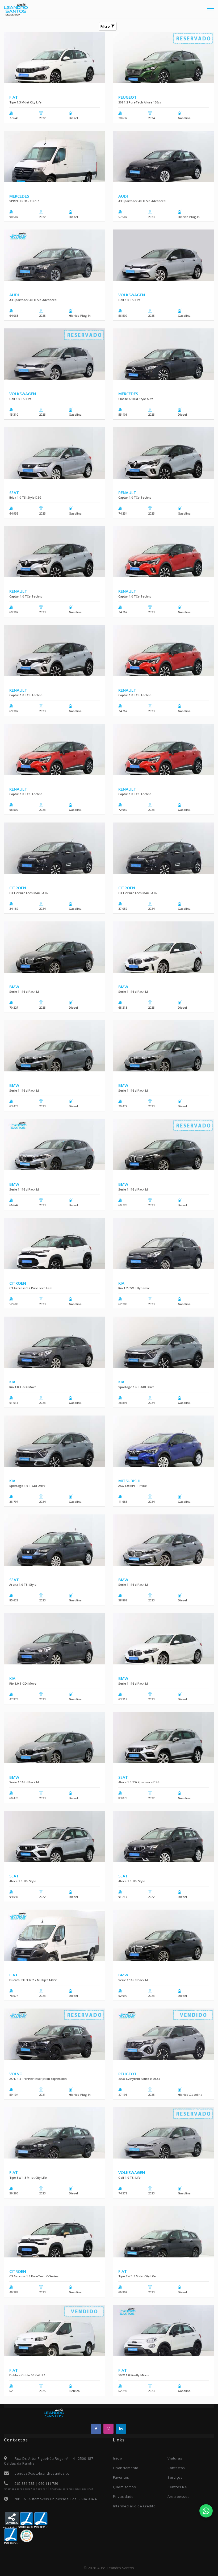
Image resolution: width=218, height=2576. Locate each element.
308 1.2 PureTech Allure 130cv (140, 102)
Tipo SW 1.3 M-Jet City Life (28, 2178)
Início (118, 2458)
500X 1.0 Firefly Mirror (134, 2375)
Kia (121, 1283)
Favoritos (121, 2477)
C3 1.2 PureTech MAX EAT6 (29, 893)
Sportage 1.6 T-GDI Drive (136, 1387)
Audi (123, 196)
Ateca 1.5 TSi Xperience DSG (139, 1782)
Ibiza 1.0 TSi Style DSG (25, 497)
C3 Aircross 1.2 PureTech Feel (31, 1288)
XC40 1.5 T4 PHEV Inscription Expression (38, 2079)
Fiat (14, 97)
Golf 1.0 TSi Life (129, 300)
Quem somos (124, 2487)
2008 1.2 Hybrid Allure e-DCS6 (139, 2079)
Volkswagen (132, 295)
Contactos (176, 2468)
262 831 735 (25, 2483)
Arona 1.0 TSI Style (23, 1585)
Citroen (18, 888)
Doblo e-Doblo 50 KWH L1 (27, 2375)
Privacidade (123, 2496)
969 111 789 (48, 2483)
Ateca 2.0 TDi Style (23, 1881)
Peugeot (127, 97)
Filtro (106, 26)
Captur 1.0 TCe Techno (135, 497)
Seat (14, 492)
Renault (127, 492)
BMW (14, 987)
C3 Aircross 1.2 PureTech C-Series (34, 2276)
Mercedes (19, 196)
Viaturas (175, 2458)
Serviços (175, 2477)
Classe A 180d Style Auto (136, 399)
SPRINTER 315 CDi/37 (24, 201)
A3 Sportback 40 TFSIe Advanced (142, 201)
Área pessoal (179, 2496)
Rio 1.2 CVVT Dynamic (134, 1288)
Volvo (16, 2074)
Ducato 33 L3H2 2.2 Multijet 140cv (33, 1980)
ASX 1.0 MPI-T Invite (133, 1486)
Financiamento (126, 2468)
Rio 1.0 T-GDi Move (23, 1387)
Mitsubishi (129, 1481)
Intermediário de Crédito (134, 2506)
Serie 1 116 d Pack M (24, 991)
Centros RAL (178, 2487)
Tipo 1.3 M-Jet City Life (25, 102)
